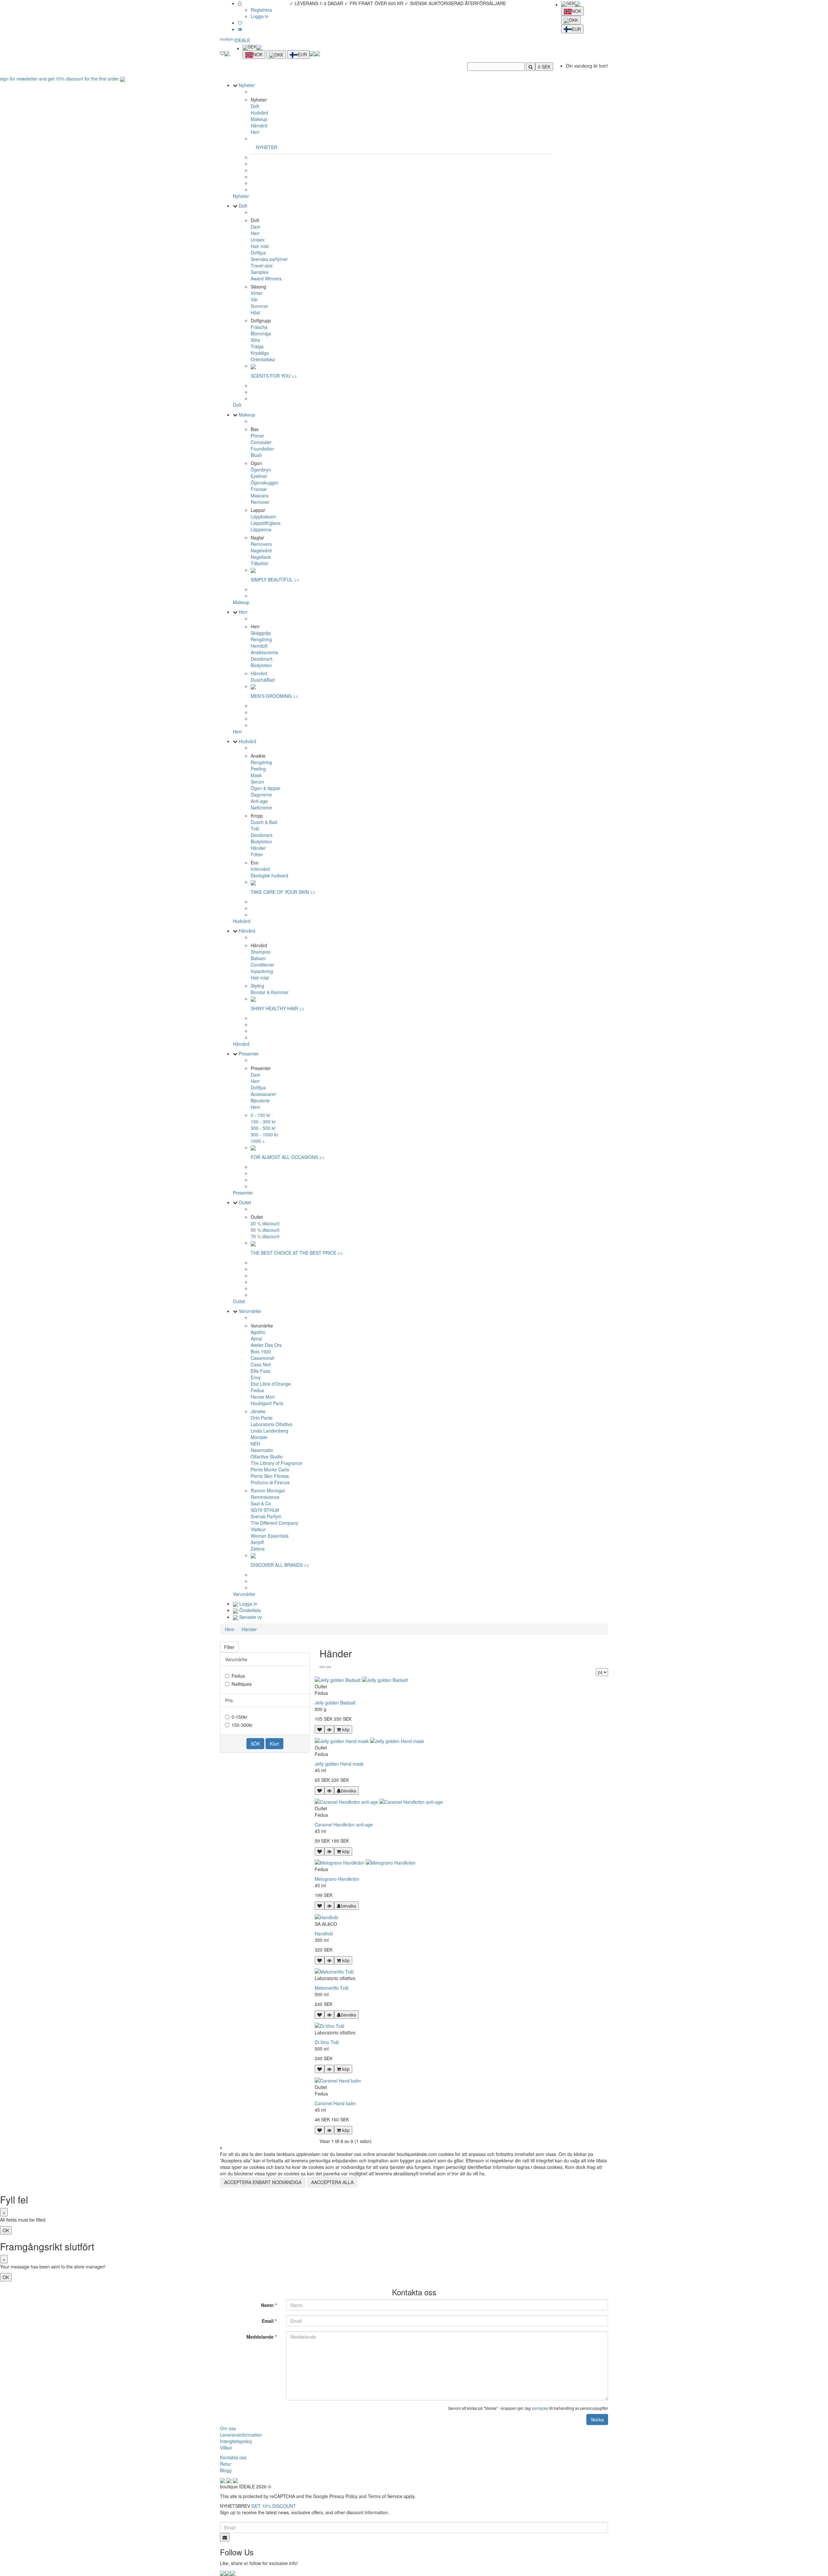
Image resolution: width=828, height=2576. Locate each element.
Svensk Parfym (266, 1516)
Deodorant (261, 659)
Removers (261, 544)
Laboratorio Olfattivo (272, 1424)
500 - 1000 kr (264, 1134)
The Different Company (274, 1523)
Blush (256, 455)
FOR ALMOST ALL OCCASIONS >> (288, 1157)
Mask (256, 775)
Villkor (226, 2448)
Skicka (597, 2419)
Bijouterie (260, 1100)
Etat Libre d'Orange (271, 1384)
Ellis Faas (261, 1371)
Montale (259, 1437)
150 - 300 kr (263, 1121)
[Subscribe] (225, 2537)
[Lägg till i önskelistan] (320, 1729)
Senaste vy (250, 1617)
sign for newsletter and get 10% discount (60, 79)
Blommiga (261, 333)
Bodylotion (261, 665)
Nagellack (261, 557)
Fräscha (259, 327)
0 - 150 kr (261, 1115)
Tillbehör (260, 563)
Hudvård (259, 113)
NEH (255, 1444)
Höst (255, 312)
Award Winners (266, 278)
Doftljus (258, 253)
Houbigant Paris (267, 1403)
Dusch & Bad (264, 822)
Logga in (260, 16)
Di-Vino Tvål (327, 2042)
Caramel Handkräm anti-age (344, 1824)
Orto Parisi (261, 1418)
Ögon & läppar (266, 788)
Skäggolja (261, 633)
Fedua (257, 1390)
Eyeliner (259, 476)
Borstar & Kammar (270, 992)
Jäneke (258, 1411)
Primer (257, 436)
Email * (269, 2321)
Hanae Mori (263, 1397)
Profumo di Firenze (270, 1482)
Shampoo (261, 952)
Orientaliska (263, 359)
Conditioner (262, 965)
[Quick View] (329, 1729)
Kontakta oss (233, 2457)
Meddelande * (261, 2337)
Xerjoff (257, 1542)
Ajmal (256, 1338)
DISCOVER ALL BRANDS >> (280, 1565)
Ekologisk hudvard (269, 875)
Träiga (257, 346)
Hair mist (260, 246)
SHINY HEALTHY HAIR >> (278, 1008)
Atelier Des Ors (266, 1345)
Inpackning (262, 971)
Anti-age (259, 801)
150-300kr (242, 1725)
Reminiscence (265, 1497)
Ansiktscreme (264, 652)
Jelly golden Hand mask (339, 1764)
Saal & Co (261, 1503)
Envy (256, 1377)
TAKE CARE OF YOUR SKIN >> (283, 892)
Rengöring (261, 639)
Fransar (259, 489)
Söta (255, 340)
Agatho (258, 1332)
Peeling (258, 769)
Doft (255, 106)
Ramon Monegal (268, 1490)
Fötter (257, 854)
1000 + (258, 1141)
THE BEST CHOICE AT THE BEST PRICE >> (297, 1253)
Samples (260, 272)
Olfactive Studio (267, 1456)
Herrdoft (259, 646)
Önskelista (249, 1610)
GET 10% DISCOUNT (274, 2506)
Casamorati (262, 1358)
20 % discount (265, 1223)
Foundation (262, 449)
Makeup (259, 119)
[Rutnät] (322, 1667)
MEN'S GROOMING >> (274, 696)
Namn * (269, 2305)
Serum (257, 782)
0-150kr (240, 1717)
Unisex (258, 240)
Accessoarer (263, 1094)
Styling (257, 986)
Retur (226, 2464)
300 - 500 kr (263, 1128)
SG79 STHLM (265, 1510)
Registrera (261, 10)
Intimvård (260, 869)
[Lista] (329, 1667)
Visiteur (258, 1529)
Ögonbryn (261, 470)
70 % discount (265, 1236)
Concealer (261, 442)
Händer (258, 848)
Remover (260, 502)
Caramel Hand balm (335, 2103)
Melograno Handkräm (337, 1879)
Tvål (255, 828)
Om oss (228, 2428)
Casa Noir (261, 1364)
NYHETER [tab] (267, 147)
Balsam (258, 958)
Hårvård (259, 125)
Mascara (260, 495)
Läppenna (261, 529)
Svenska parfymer (269, 259)
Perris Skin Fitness (270, 1476)
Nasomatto (262, 1450)
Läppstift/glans (266, 523)
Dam (256, 227)
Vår (254, 299)
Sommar (259, 306)
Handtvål (324, 1933)
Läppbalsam (263, 516)
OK (6, 2230)
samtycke (540, 2408)
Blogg (226, 2470)
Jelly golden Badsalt (335, 1703)
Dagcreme (261, 795)
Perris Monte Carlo (270, 1469)
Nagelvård (261, 550)
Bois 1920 (261, 1351)
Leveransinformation (241, 2435)
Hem (256, 1107)
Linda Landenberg (269, 1431)
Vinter (257, 293)
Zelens (258, 1549)
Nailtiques (242, 1684)
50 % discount (265, 1230)
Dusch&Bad (263, 680)
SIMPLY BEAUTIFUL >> (275, 579)
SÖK (255, 1744)
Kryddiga (260, 353)
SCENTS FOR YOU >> (274, 376)
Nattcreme (261, 807)
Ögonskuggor (265, 482)
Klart (274, 1744)
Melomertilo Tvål (332, 1988)
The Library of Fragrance (276, 1463)
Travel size (262, 265)
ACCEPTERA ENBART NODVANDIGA (263, 2182)
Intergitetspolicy (236, 2441)
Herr (255, 132)
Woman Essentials (270, 1536)
